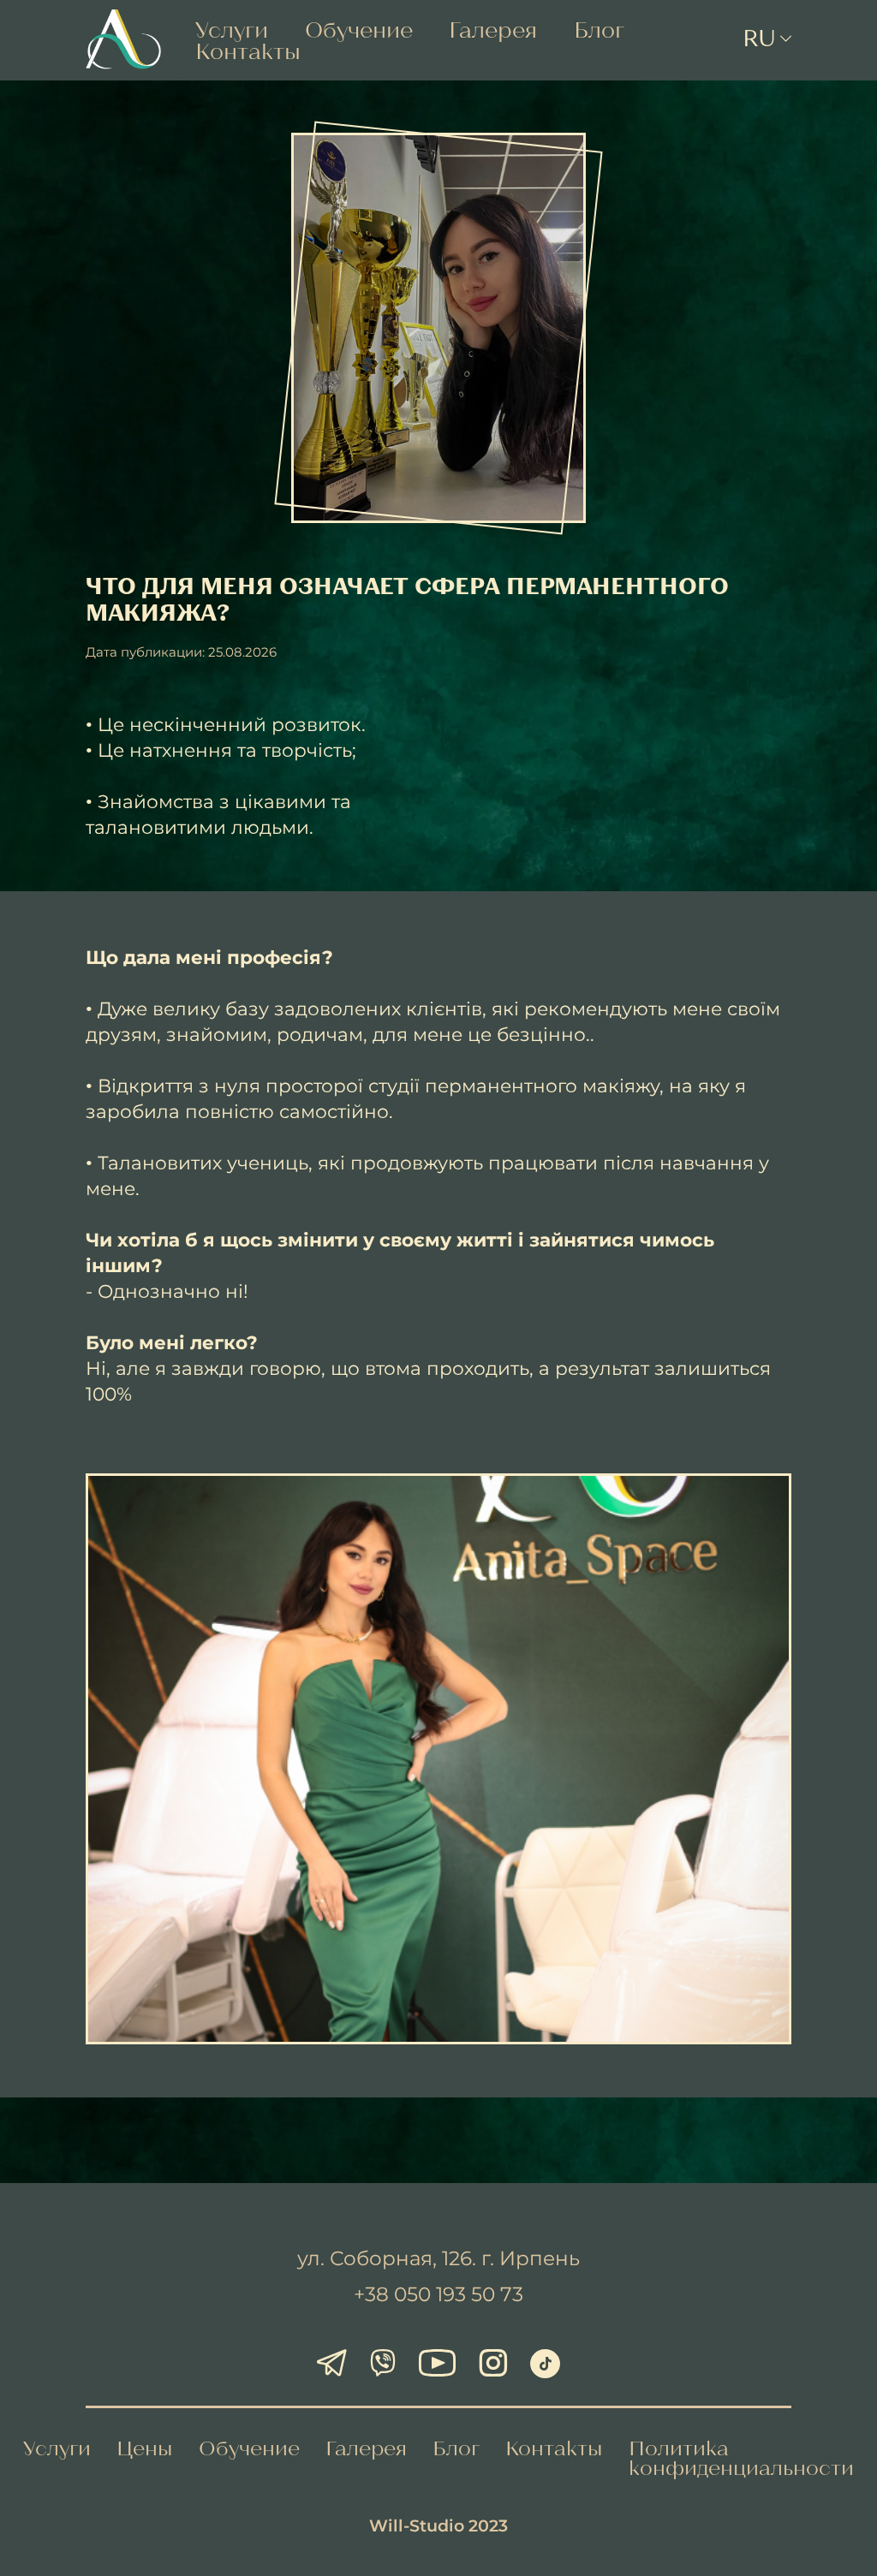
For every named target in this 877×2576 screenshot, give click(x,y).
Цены (145, 2448)
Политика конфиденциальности (741, 2457)
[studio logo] (123, 40)
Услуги (232, 29)
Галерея (493, 29)
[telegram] (332, 2365)
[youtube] (437, 2365)
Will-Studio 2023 (438, 2525)
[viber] (382, 2365)
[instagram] (493, 2365)
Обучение (359, 29)
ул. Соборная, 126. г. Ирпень (438, 2258)
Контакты (248, 51)
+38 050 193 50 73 (438, 2294)
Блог (599, 29)
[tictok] (545, 2364)
